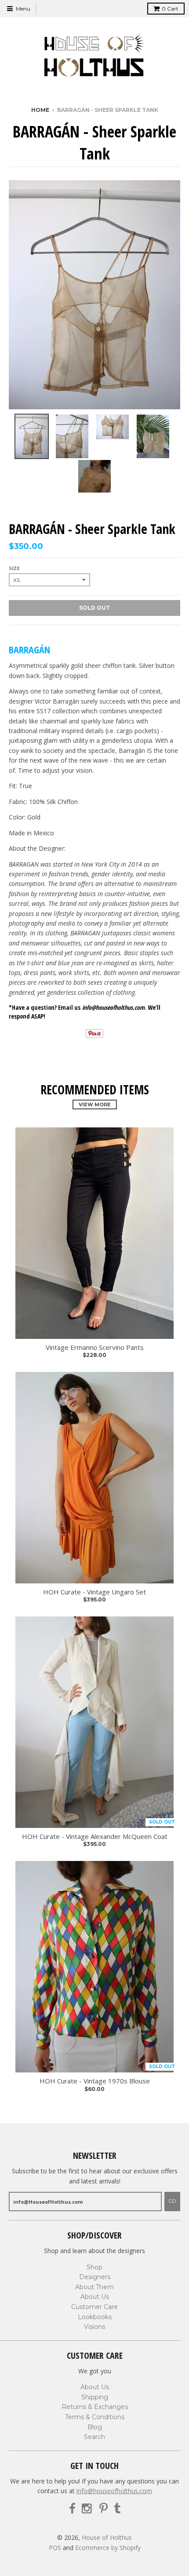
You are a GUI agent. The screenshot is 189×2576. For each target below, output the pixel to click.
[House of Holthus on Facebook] (72, 2509)
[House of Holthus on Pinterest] (104, 2509)
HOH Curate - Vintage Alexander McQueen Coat (95, 1837)
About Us (95, 2297)
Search (94, 2437)
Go (172, 2201)
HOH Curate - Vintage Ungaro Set (94, 1592)
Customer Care (94, 2307)
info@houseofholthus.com (114, 2491)
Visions (94, 2327)
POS (55, 2548)
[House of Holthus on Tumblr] (117, 2509)
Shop (94, 2267)
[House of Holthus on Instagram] (87, 2509)
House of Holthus (107, 2537)
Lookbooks (95, 2317)
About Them (94, 2287)
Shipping (95, 2397)
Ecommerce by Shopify (108, 2548)
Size (14, 569)
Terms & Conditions (95, 2417)
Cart (170, 9)
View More (95, 1105)
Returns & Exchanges (95, 2407)
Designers (95, 2277)
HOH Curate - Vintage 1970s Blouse (95, 2081)
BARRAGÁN (29, 649)
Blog (95, 2427)
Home (40, 110)
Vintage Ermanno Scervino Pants (95, 1347)
